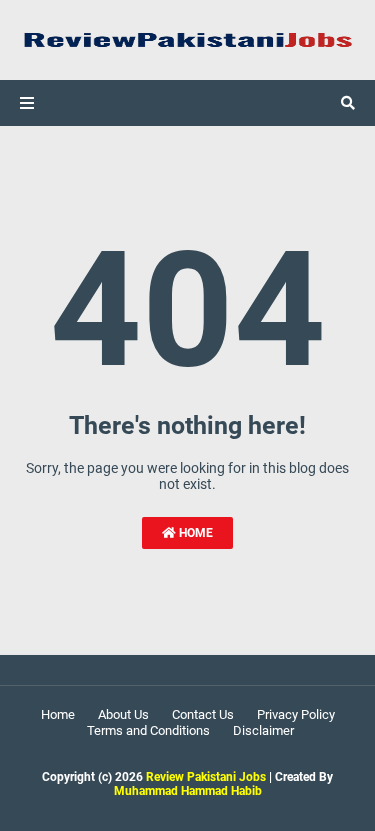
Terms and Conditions (148, 730)
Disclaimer (263, 730)
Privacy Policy (296, 714)
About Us (123, 714)
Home (194, 533)
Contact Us (203, 714)
